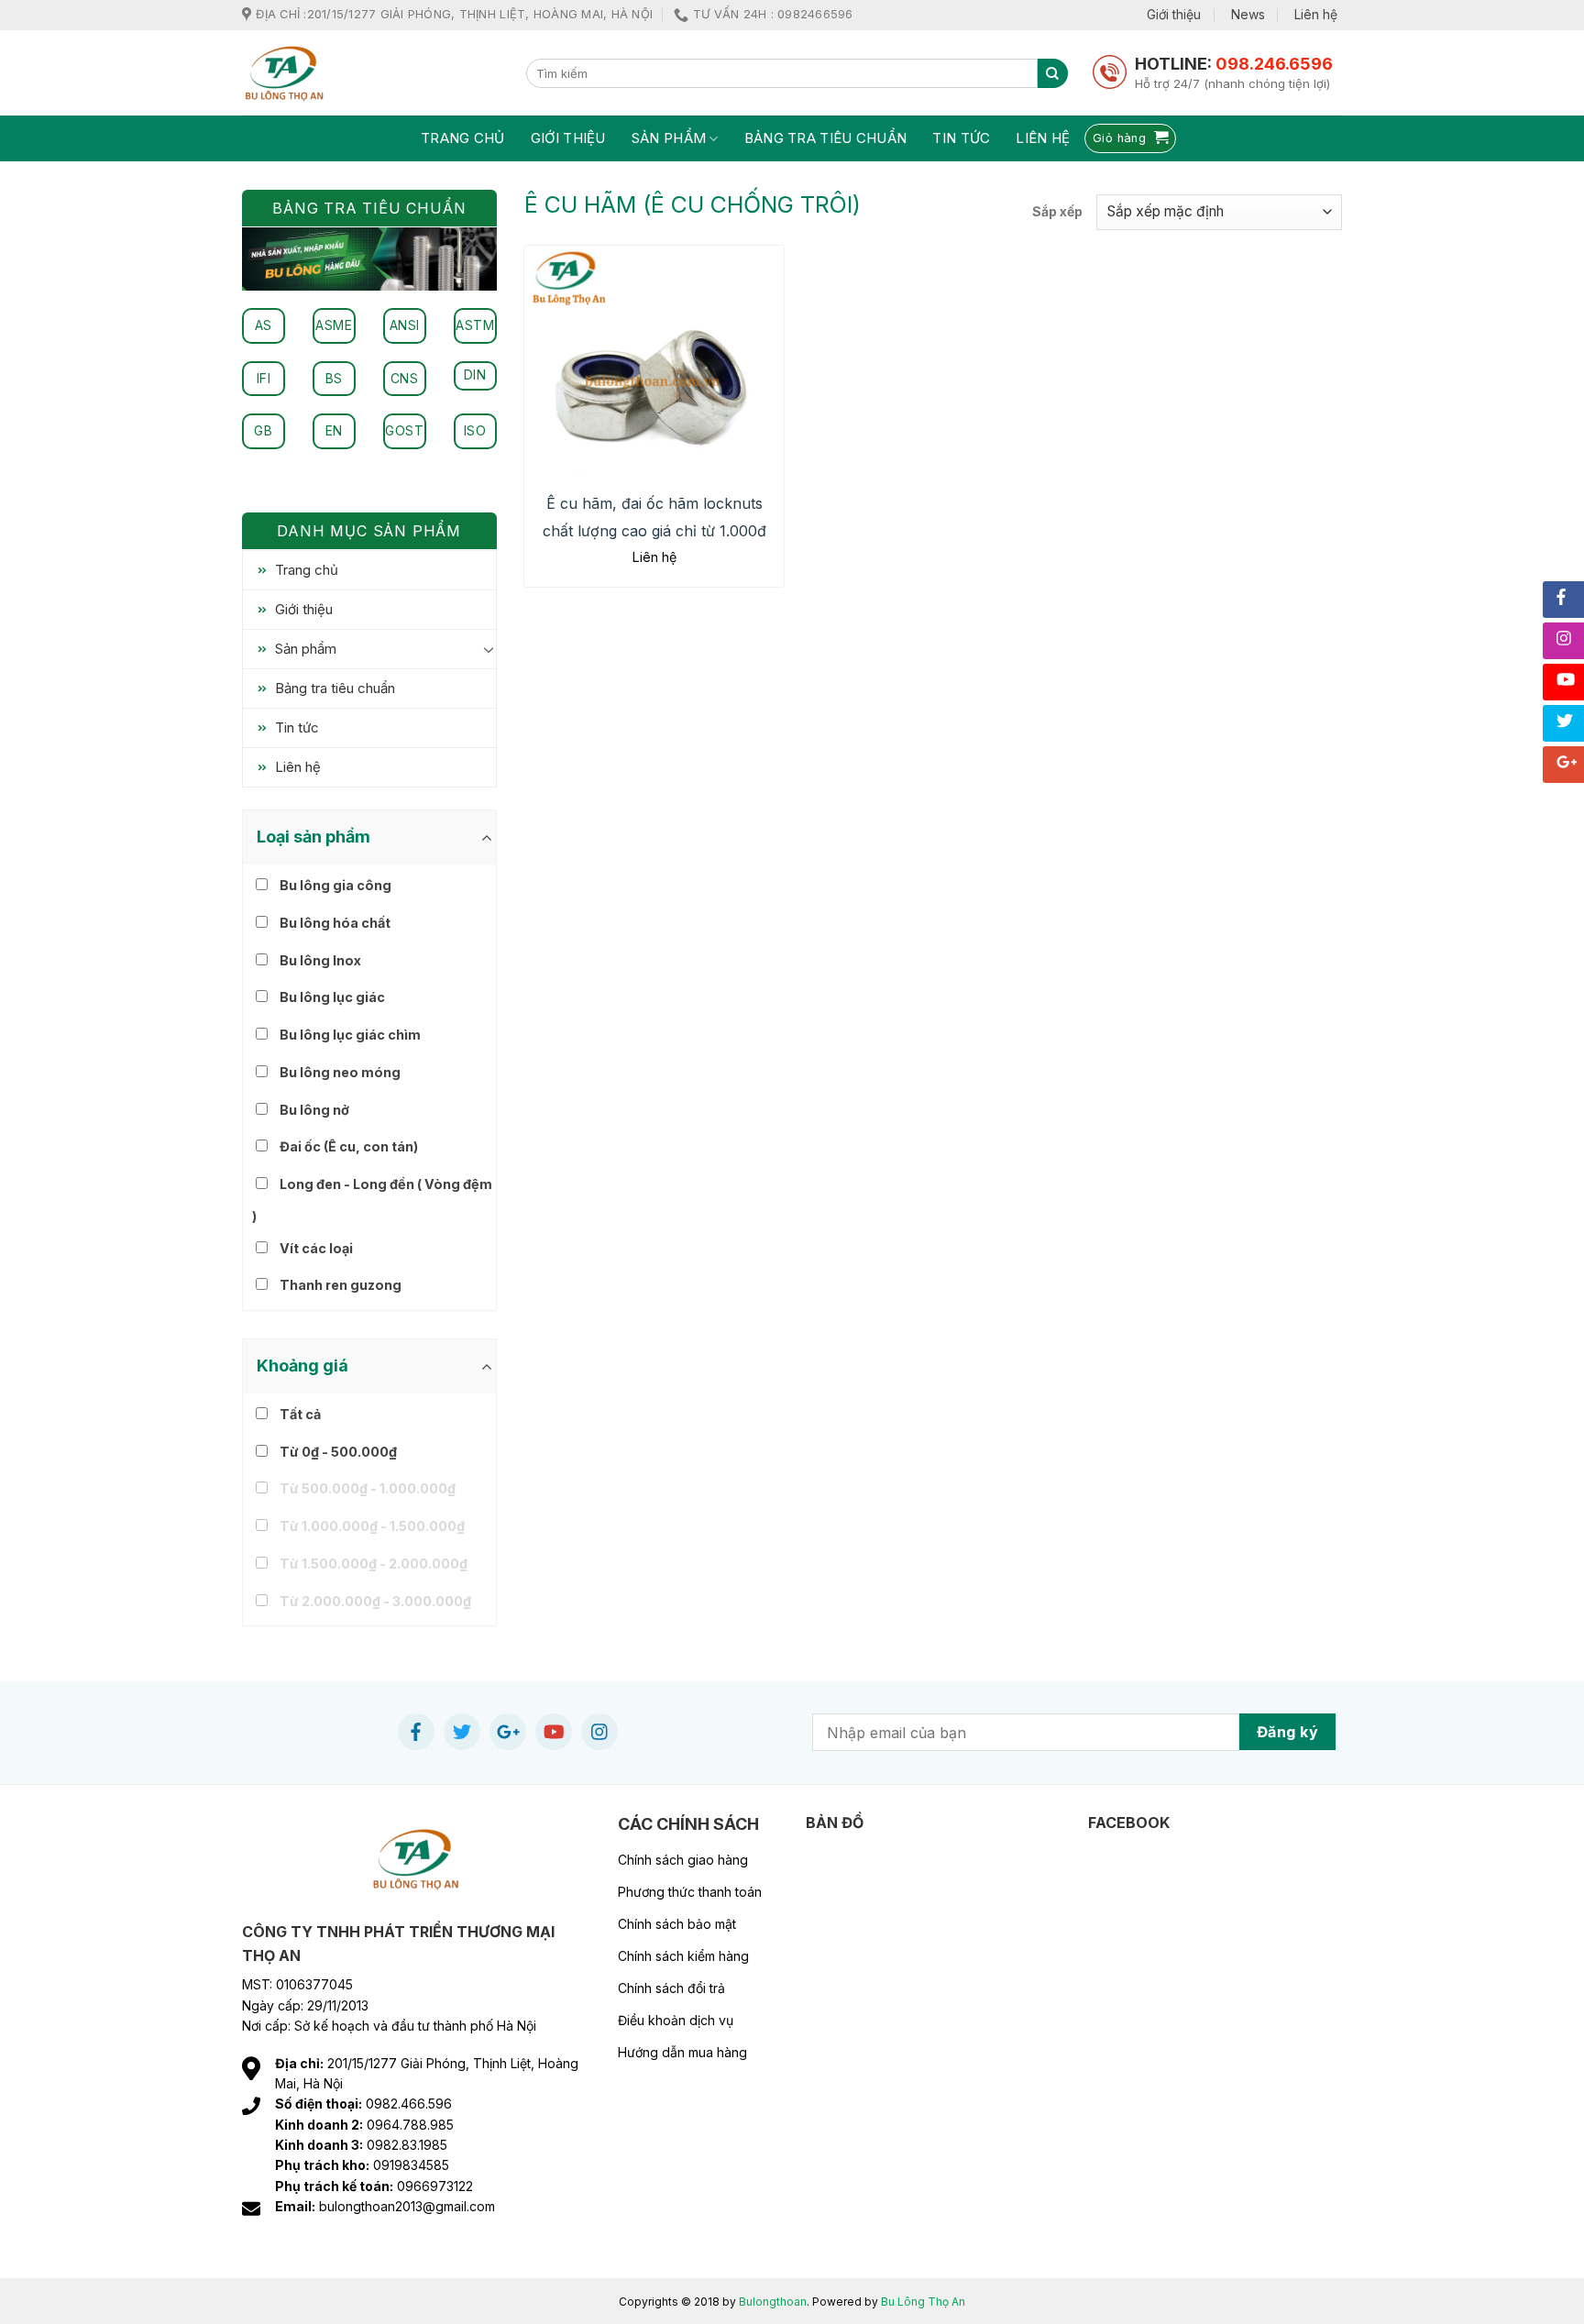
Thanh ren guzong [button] (341, 1285)
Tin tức (961, 138)
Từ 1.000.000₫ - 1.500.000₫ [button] (372, 1526)
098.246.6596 (1274, 64)
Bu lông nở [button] (314, 1110)
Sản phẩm (669, 138)
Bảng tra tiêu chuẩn (826, 138)
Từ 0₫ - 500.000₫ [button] (338, 1452)
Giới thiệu (1174, 14)
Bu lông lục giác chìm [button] (350, 1035)
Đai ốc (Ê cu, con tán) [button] (349, 1146)
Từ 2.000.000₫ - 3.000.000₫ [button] (375, 1601)
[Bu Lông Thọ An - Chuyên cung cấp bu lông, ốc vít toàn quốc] (370, 73)
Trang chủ (463, 138)
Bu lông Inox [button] (320, 960)
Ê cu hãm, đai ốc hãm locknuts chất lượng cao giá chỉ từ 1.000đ (654, 517)
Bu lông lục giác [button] (332, 997)
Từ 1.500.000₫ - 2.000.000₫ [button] (374, 1564)
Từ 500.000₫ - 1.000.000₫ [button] (368, 1488)
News (1248, 14)
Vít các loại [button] (316, 1248)
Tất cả (300, 1414)
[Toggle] (489, 649)
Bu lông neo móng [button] (340, 1072)
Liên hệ (1316, 14)
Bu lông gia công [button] (335, 885)
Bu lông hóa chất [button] (335, 923)
